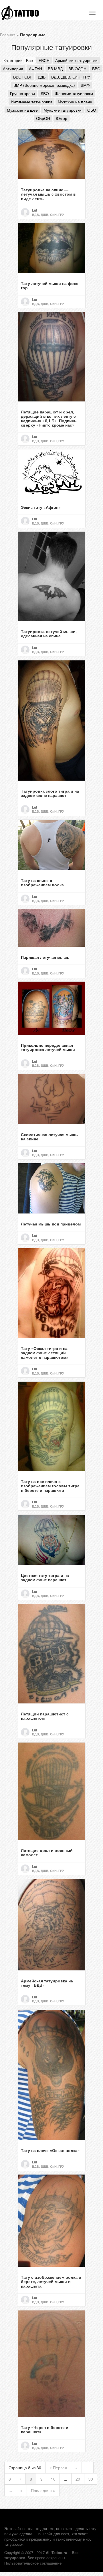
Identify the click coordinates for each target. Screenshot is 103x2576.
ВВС (96, 69)
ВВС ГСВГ (23, 77)
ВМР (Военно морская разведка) (44, 85)
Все (29, 60)
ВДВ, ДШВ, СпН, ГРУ (71, 77)
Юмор (62, 118)
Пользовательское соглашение (33, 2563)
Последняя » (43, 2490)
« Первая (58, 2468)
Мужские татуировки (63, 110)
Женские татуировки (74, 93)
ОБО (92, 110)
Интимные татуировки (31, 102)
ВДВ (42, 77)
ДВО (45, 93)
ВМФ (85, 85)
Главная (8, 35)
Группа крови (22, 93)
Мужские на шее (22, 110)
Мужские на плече (75, 102)
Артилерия (13, 69)
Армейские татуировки (76, 60)
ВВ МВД (55, 69)
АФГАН (35, 69)
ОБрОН (43, 118)
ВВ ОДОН (77, 69)
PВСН (44, 60)
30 (91, 2479)
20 (78, 2479)
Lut (35, 210)
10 (53, 2479)
